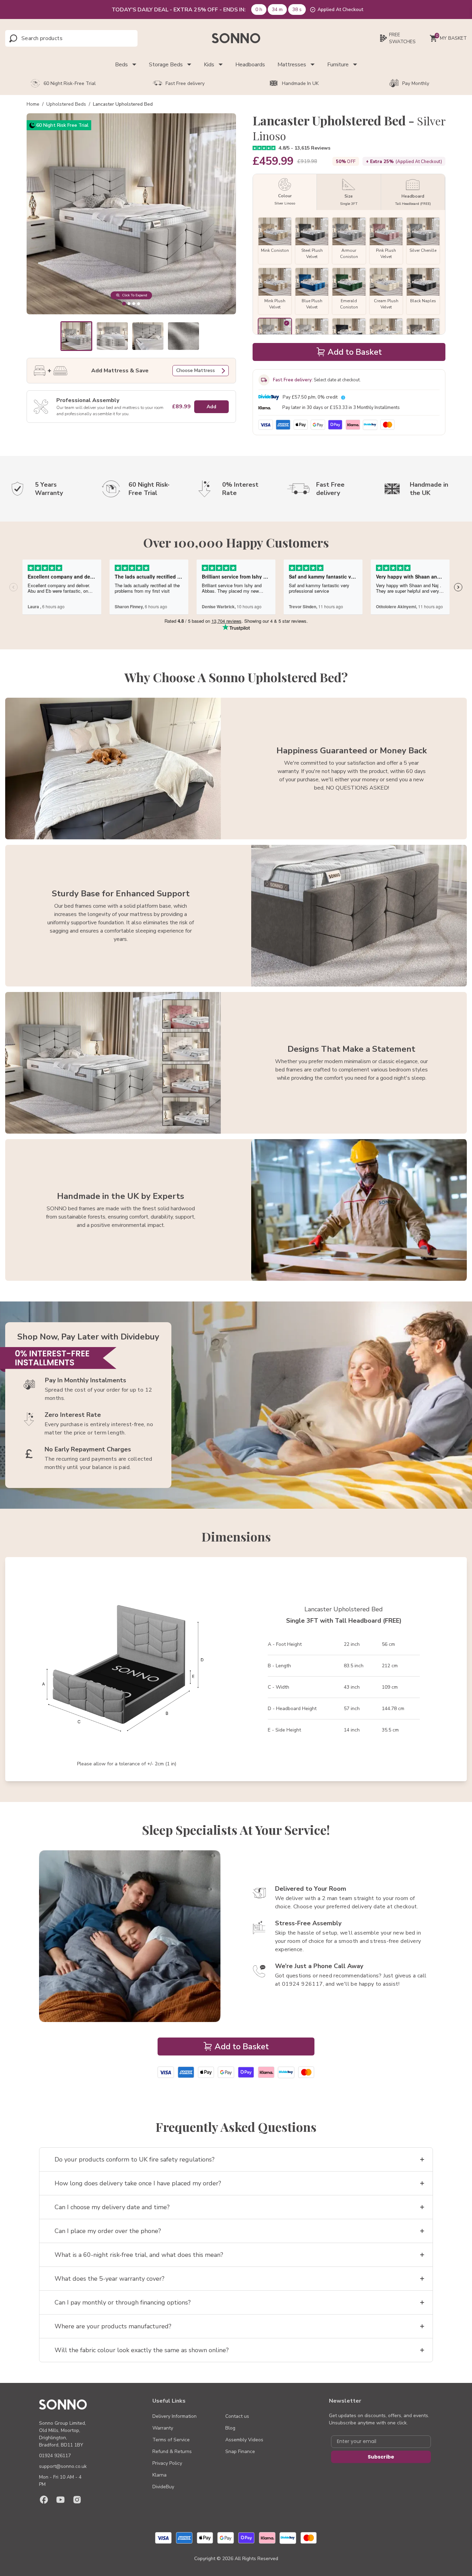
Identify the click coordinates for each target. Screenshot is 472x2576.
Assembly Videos (244, 2440)
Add (211, 407)
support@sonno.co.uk (63, 2466)
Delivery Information (174, 2416)
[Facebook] (44, 2500)
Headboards (250, 65)
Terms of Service (171, 2440)
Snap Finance (240, 2451)
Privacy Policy (167, 2463)
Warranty (163, 2428)
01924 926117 (55, 2456)
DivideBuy (163, 2487)
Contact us (237, 2416)
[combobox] (52, 38)
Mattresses (292, 65)
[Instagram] (77, 2500)
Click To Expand (135, 295)
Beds (121, 65)
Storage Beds (166, 65)
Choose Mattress (196, 370)
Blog (230, 2428)
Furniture (338, 65)
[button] (77, 336)
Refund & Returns (172, 2451)
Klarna (159, 2475)
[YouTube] (60, 2500)
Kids (209, 65)
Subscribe (381, 2457)
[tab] (124, 303)
